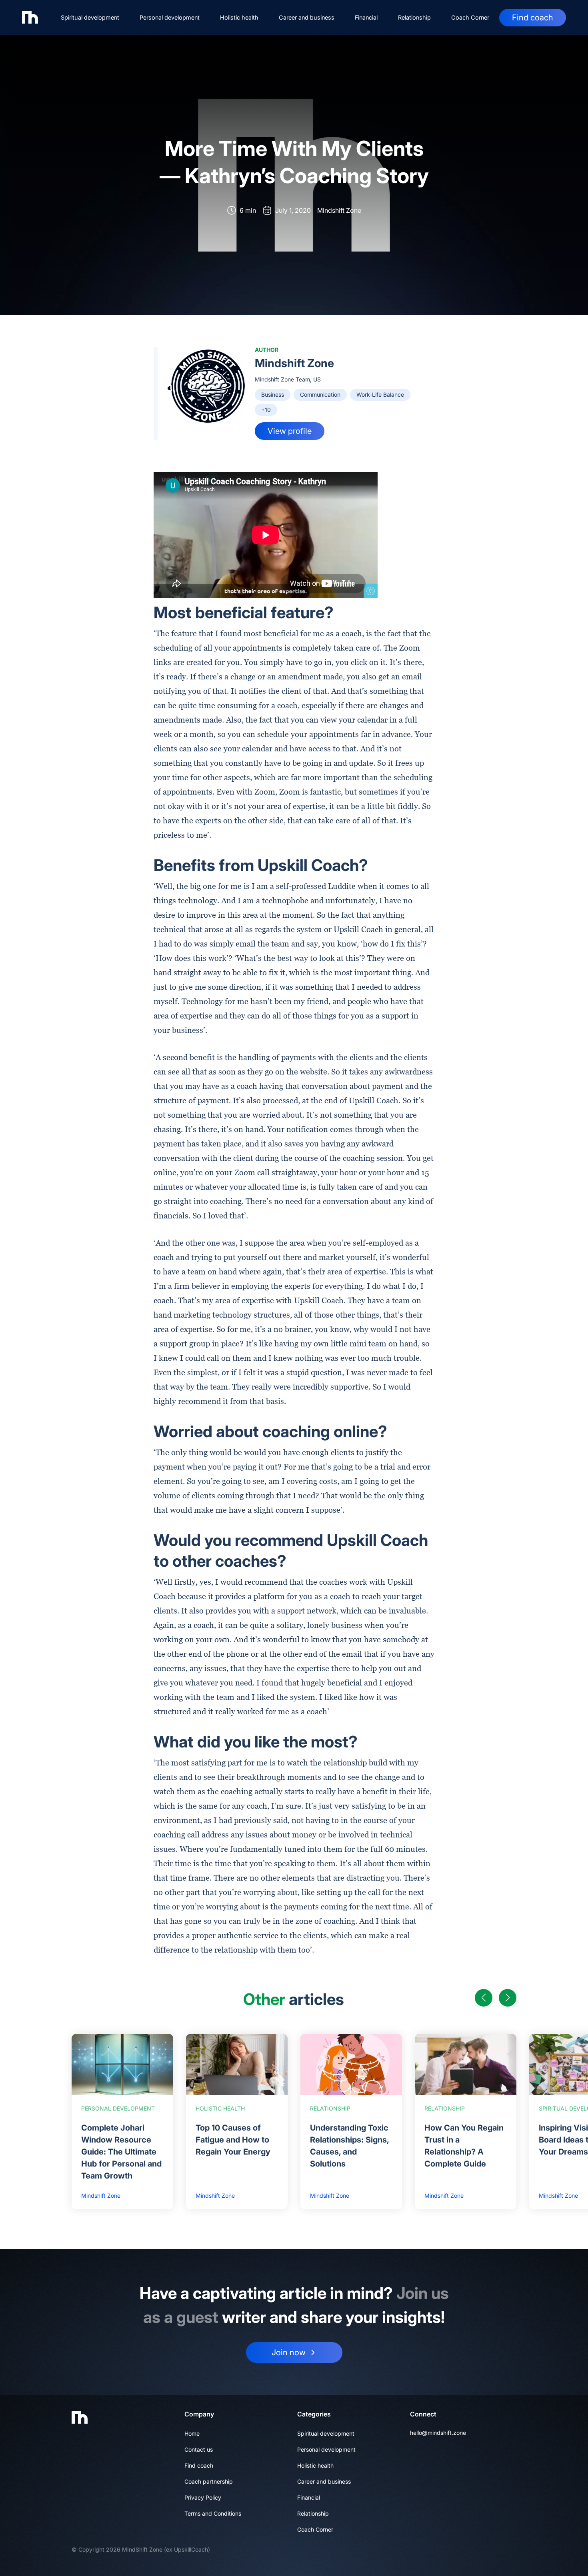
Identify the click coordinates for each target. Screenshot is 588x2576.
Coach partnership (209, 2481)
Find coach (533, 18)
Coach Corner (470, 17)
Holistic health (239, 17)
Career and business (307, 17)
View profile (290, 431)
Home (192, 2433)
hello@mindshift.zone (438, 2433)
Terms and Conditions (213, 2513)
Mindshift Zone (294, 363)
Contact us (199, 2449)
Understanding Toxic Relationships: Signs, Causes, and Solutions (349, 2146)
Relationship (414, 17)
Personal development (170, 17)
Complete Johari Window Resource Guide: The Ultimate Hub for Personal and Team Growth (121, 2152)
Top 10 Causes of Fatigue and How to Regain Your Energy (233, 2140)
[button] (484, 1998)
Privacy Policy (203, 2497)
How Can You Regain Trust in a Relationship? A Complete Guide (464, 2146)
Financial (366, 17)
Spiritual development (90, 17)
